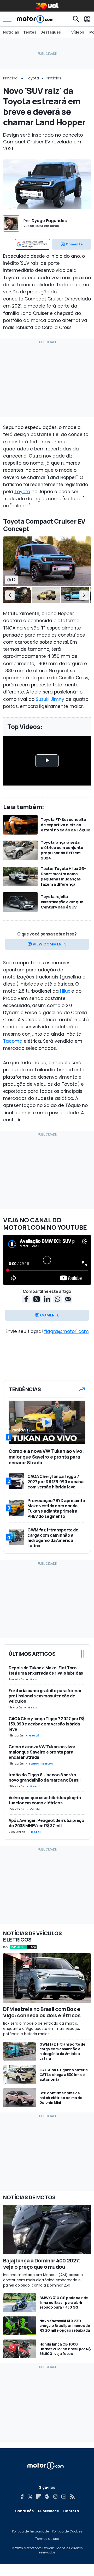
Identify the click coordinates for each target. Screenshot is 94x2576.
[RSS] (72, 2497)
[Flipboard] (39, 2497)
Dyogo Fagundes (49, 221)
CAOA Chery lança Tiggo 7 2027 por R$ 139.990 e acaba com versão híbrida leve (46, 1724)
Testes (30, 32)
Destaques (51, 32)
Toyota (32, 78)
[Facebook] (22, 2497)
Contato (71, 2511)
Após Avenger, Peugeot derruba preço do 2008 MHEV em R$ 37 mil (46, 1823)
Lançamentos (41, 1763)
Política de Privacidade (30, 2531)
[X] (30, 2497)
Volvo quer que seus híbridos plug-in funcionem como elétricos (45, 1800)
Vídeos (78, 32)
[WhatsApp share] (57, 1299)
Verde (35, 1809)
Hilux (65, 991)
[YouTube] (64, 2497)
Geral (35, 1679)
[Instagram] (55, 2497)
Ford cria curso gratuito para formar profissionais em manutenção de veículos (45, 1696)
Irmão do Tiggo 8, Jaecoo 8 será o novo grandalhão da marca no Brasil (45, 1777)
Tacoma (13, 1041)
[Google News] (47, 2497)
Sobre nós (24, 2511)
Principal (11, 78)
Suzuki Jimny (50, 699)
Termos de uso (47, 2539)
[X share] (37, 1299)
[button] (10, 595)
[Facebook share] (26, 1299)
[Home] (35, 19)
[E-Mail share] (68, 1299)
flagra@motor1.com (66, 1331)
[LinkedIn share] (47, 1299)
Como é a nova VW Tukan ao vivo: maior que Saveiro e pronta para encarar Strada (42, 1752)
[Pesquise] (76, 19)
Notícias (11, 32)
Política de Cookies (67, 2531)
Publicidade (48, 2511)
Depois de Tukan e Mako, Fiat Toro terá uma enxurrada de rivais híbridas (46, 1670)
